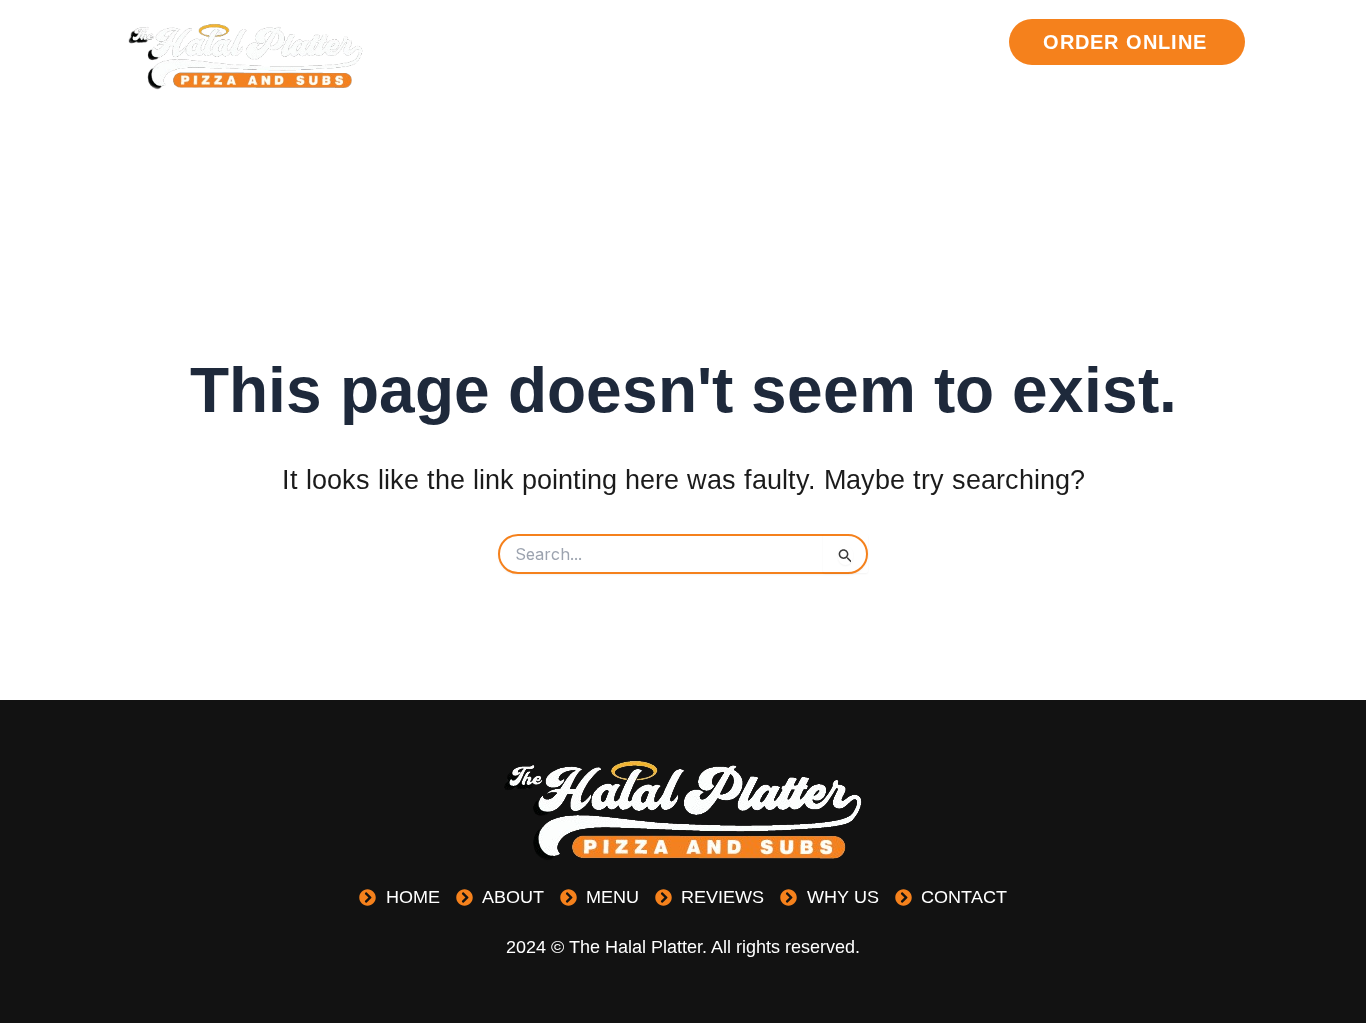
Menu (752, 42)
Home (577, 42)
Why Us (958, 42)
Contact (951, 94)
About (665, 42)
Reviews (850, 42)
